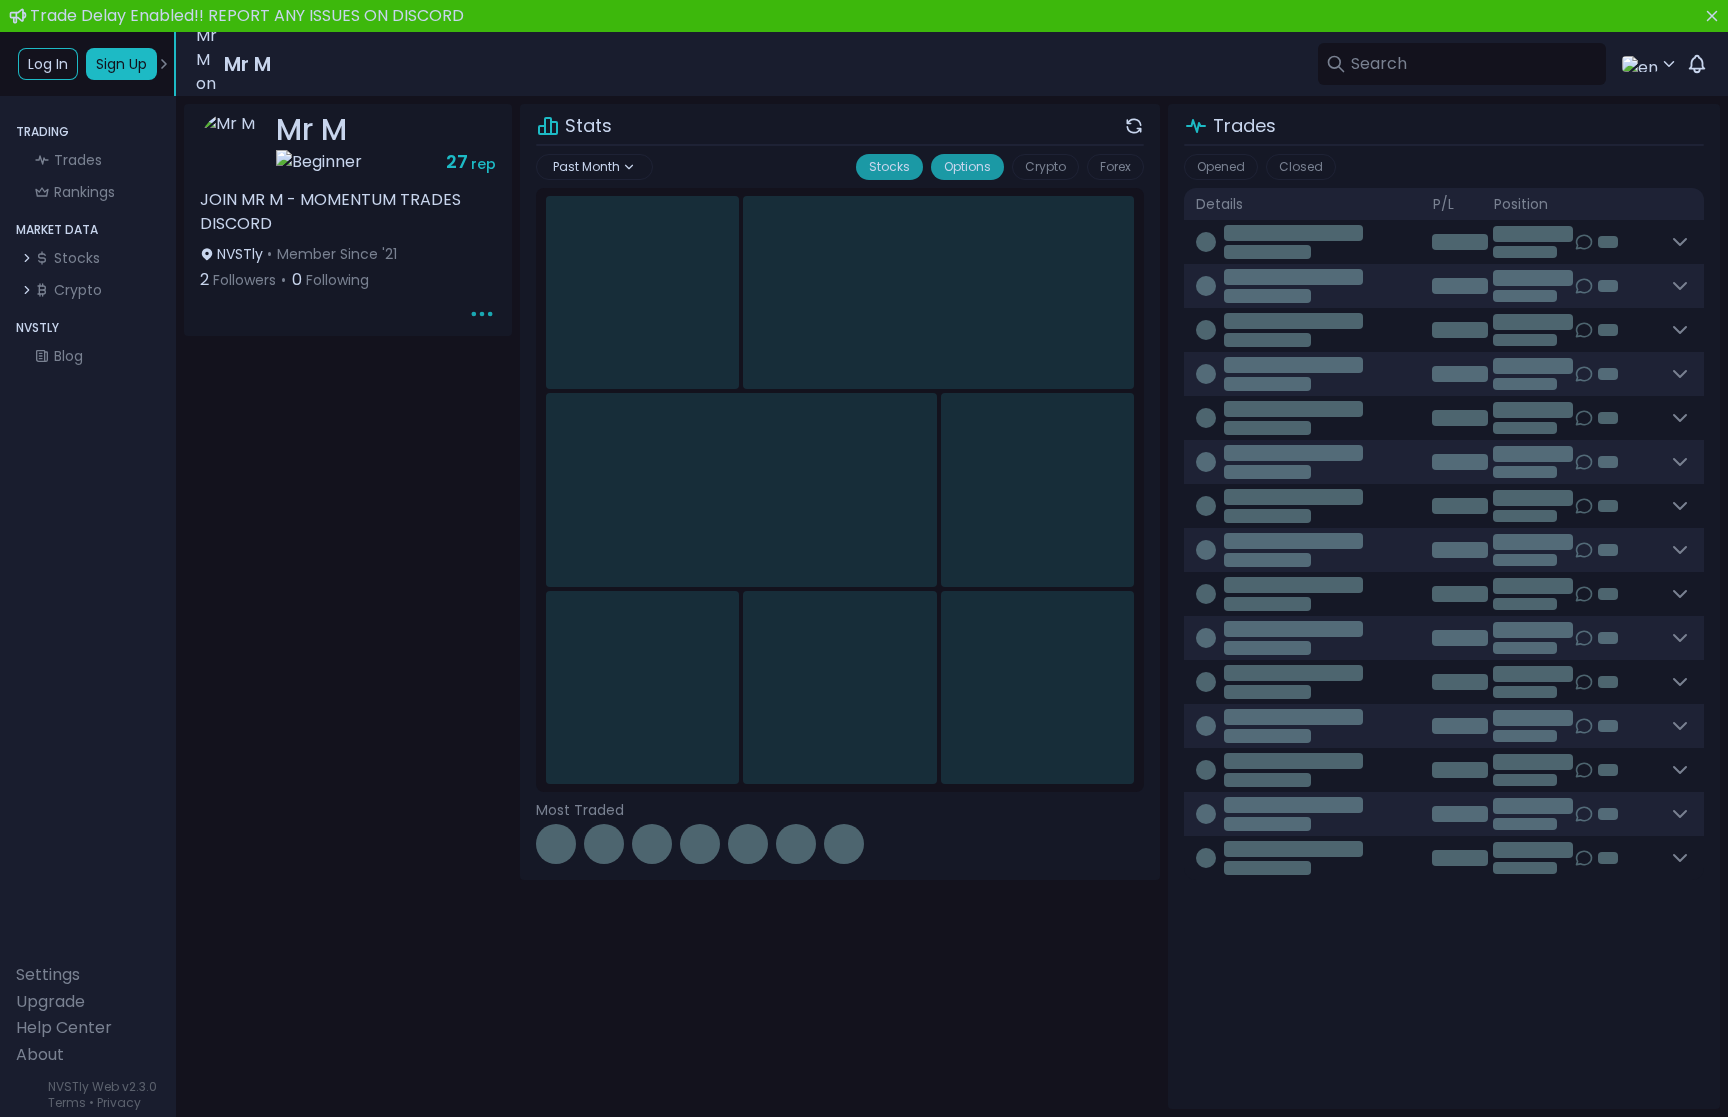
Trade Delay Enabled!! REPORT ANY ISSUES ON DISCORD (247, 15)
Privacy (119, 1102)
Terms (67, 1102)
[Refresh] (1134, 126)
